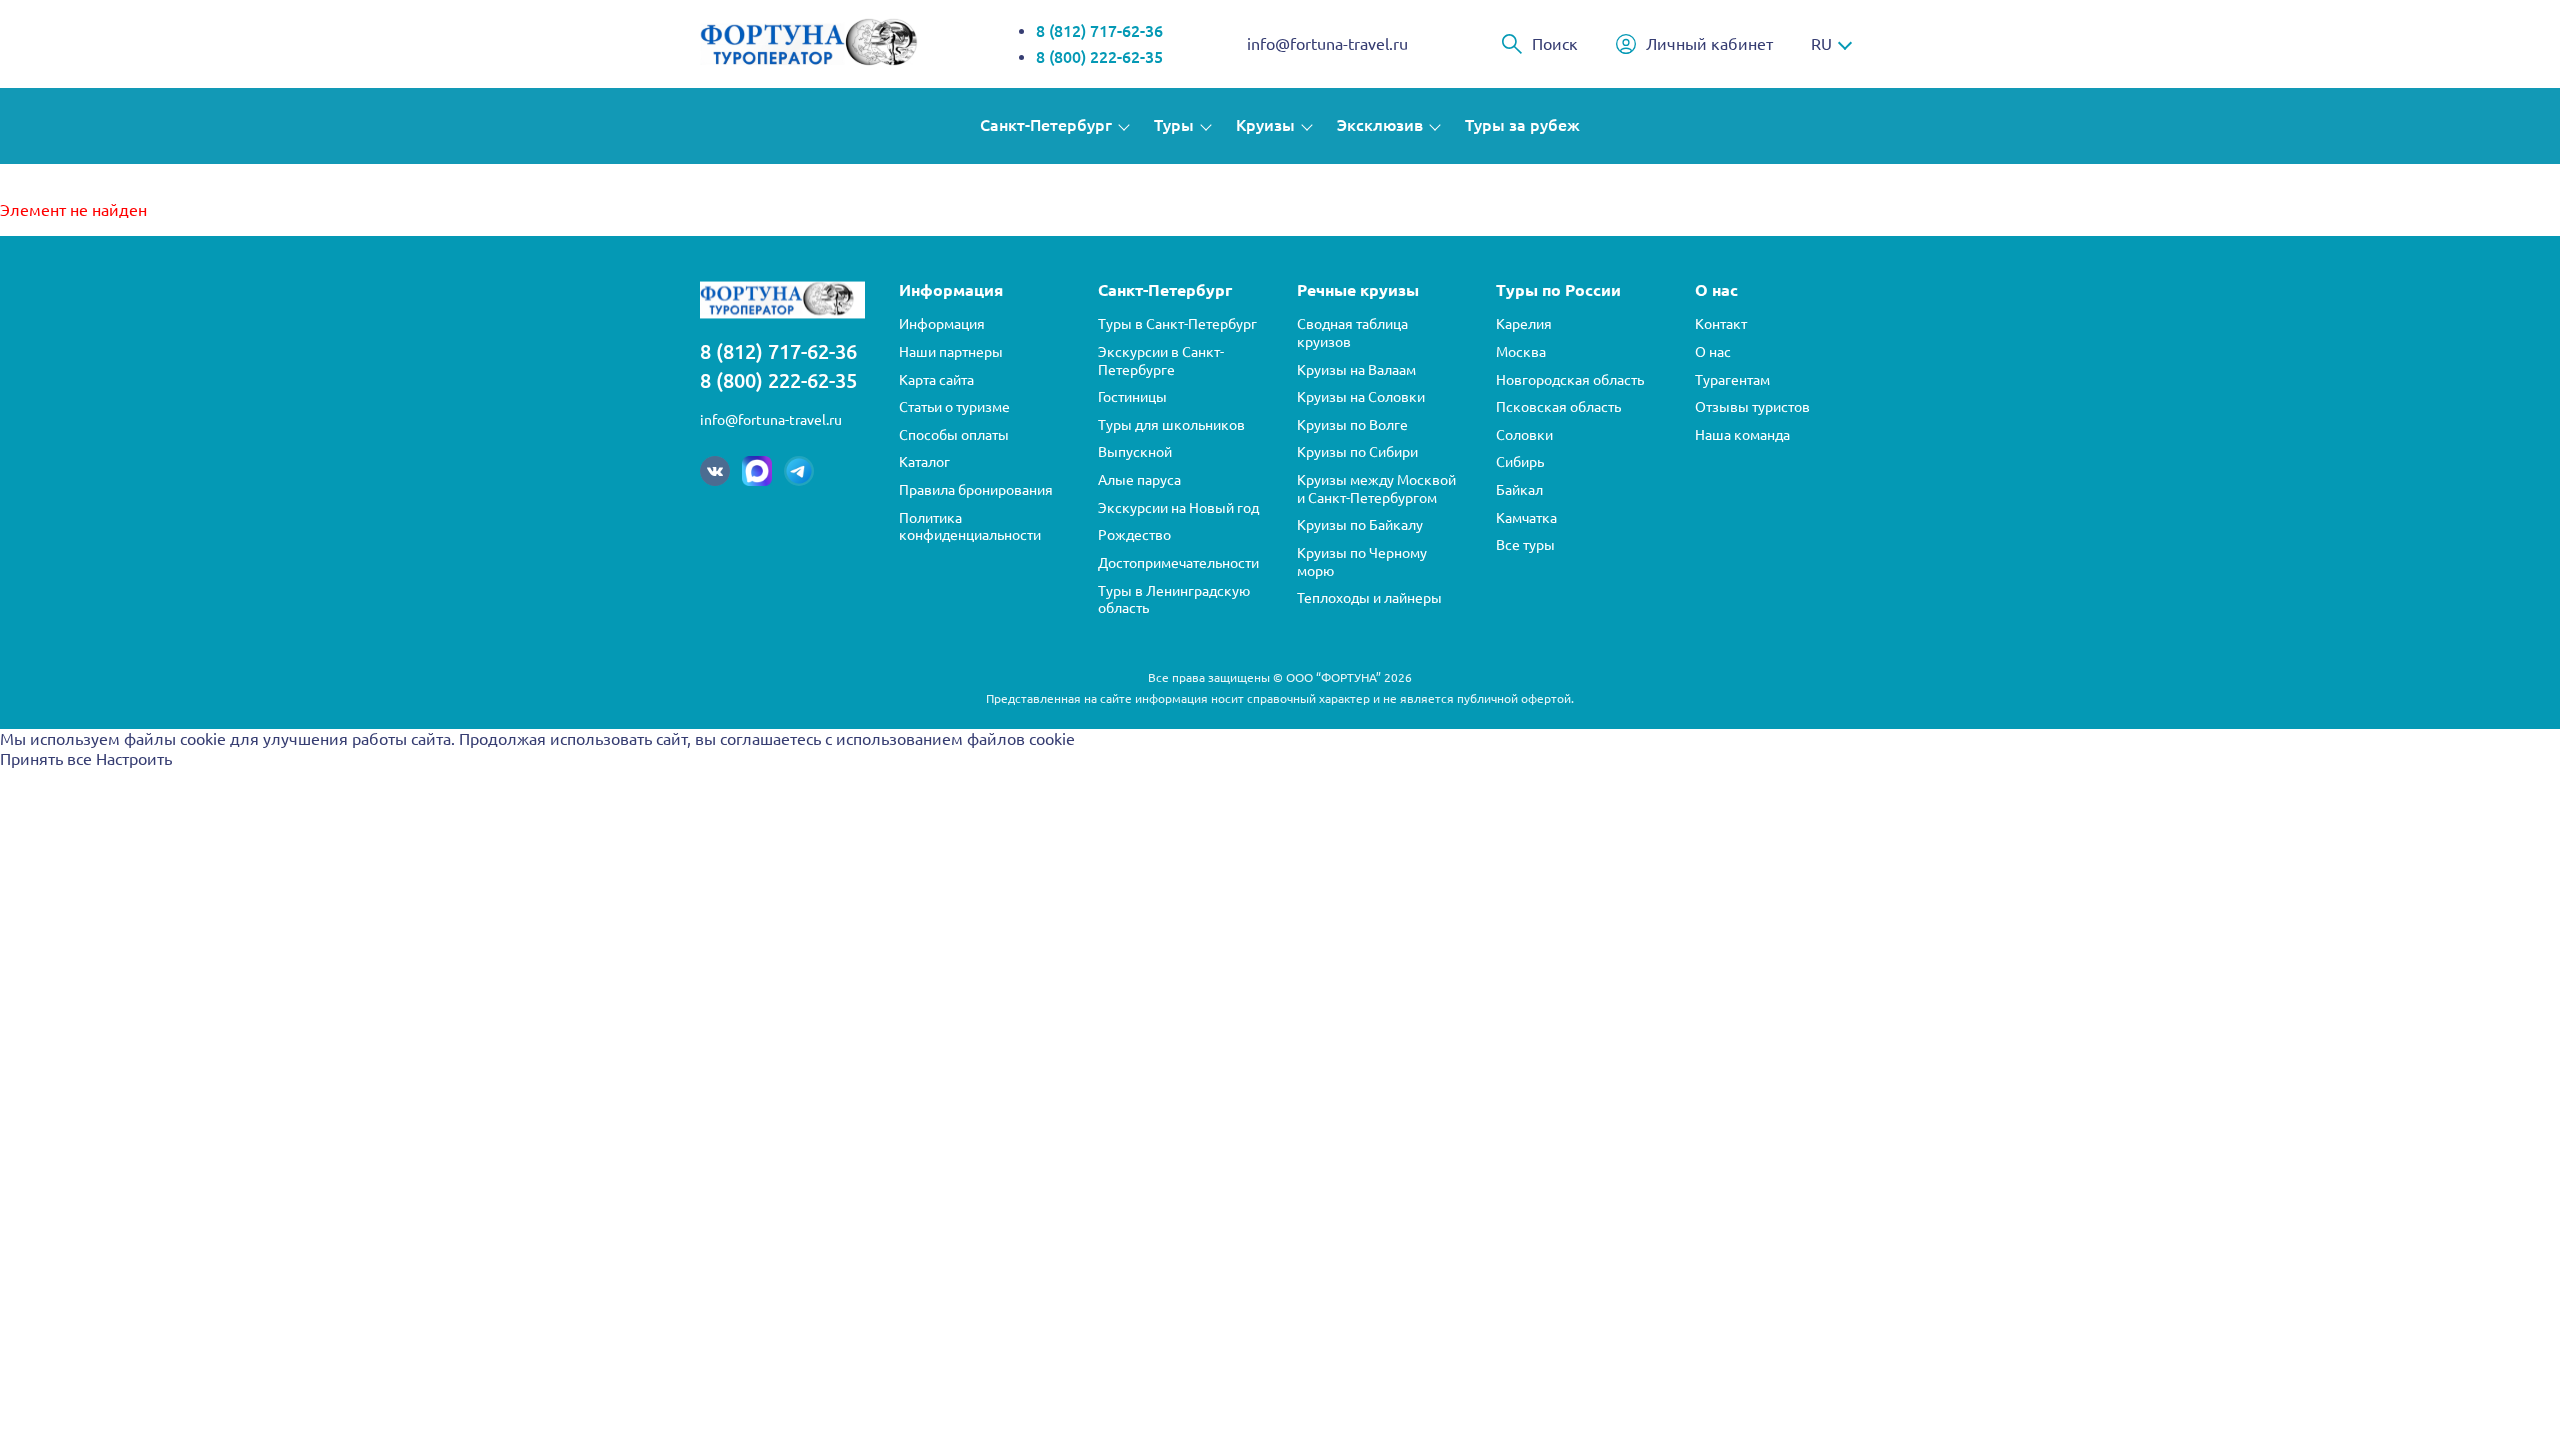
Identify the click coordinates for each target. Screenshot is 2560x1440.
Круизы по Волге (1352, 425)
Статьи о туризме (954, 407)
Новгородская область (1570, 380)
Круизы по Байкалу (1360, 525)
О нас (1713, 352)
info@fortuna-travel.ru (1327, 44)
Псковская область (1558, 407)
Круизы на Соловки (1361, 397)
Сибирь (1520, 462)
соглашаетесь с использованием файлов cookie (897, 739)
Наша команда (1742, 435)
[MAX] (757, 471)
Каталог (924, 462)
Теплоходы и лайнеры (1369, 598)
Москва (1521, 352)
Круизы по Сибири (1357, 452)
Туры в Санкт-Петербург (1177, 324)
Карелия (1524, 324)
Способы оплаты (954, 435)
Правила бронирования (976, 490)
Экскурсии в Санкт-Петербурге (1161, 361)
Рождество (1134, 535)
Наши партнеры (951, 352)
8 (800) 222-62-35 (1099, 57)
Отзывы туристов (1752, 407)
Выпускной (1135, 452)
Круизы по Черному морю (1362, 562)
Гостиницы (1132, 397)
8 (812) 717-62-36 (1099, 31)
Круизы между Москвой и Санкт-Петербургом (1376, 489)
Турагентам (1732, 380)
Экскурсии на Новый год (1178, 508)
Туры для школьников (1171, 425)
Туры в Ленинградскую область (1174, 600)
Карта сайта (936, 380)
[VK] (715, 471)
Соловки (1524, 435)
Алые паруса (1139, 480)
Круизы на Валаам (1356, 370)
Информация (942, 324)
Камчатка (1526, 518)
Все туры (1525, 545)
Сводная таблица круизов (1352, 333)
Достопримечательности (1178, 563)
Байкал (1519, 490)
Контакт (1721, 324)
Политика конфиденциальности (970, 527)
